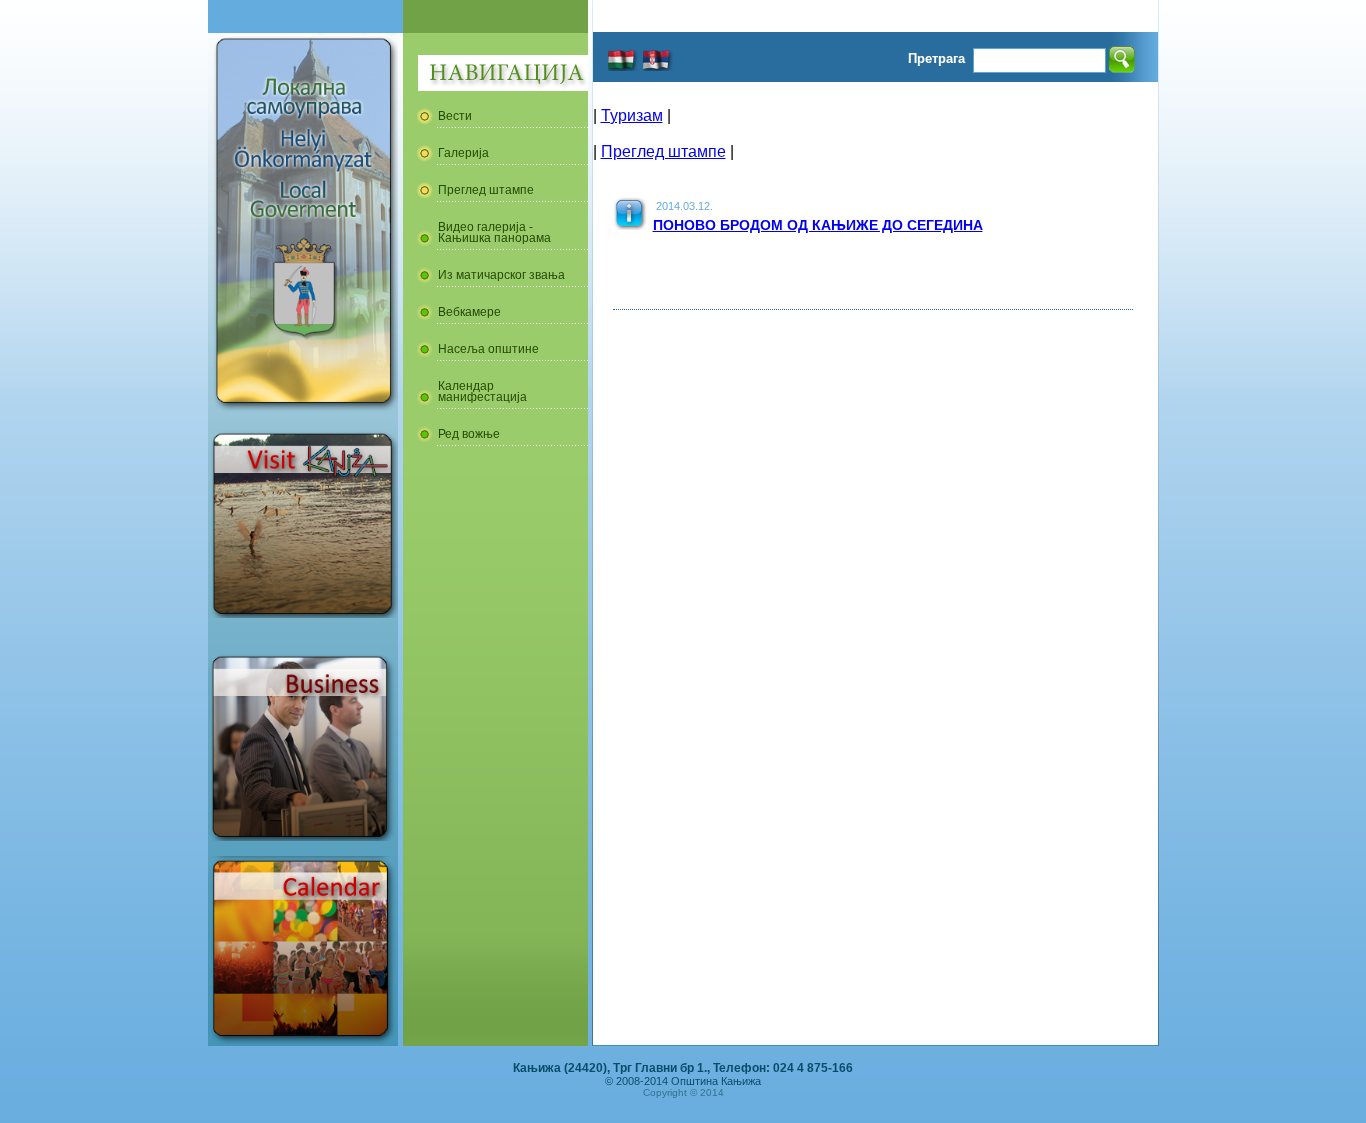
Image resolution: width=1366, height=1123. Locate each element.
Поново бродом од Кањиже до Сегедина (818, 225)
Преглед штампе (663, 151)
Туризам (632, 115)
